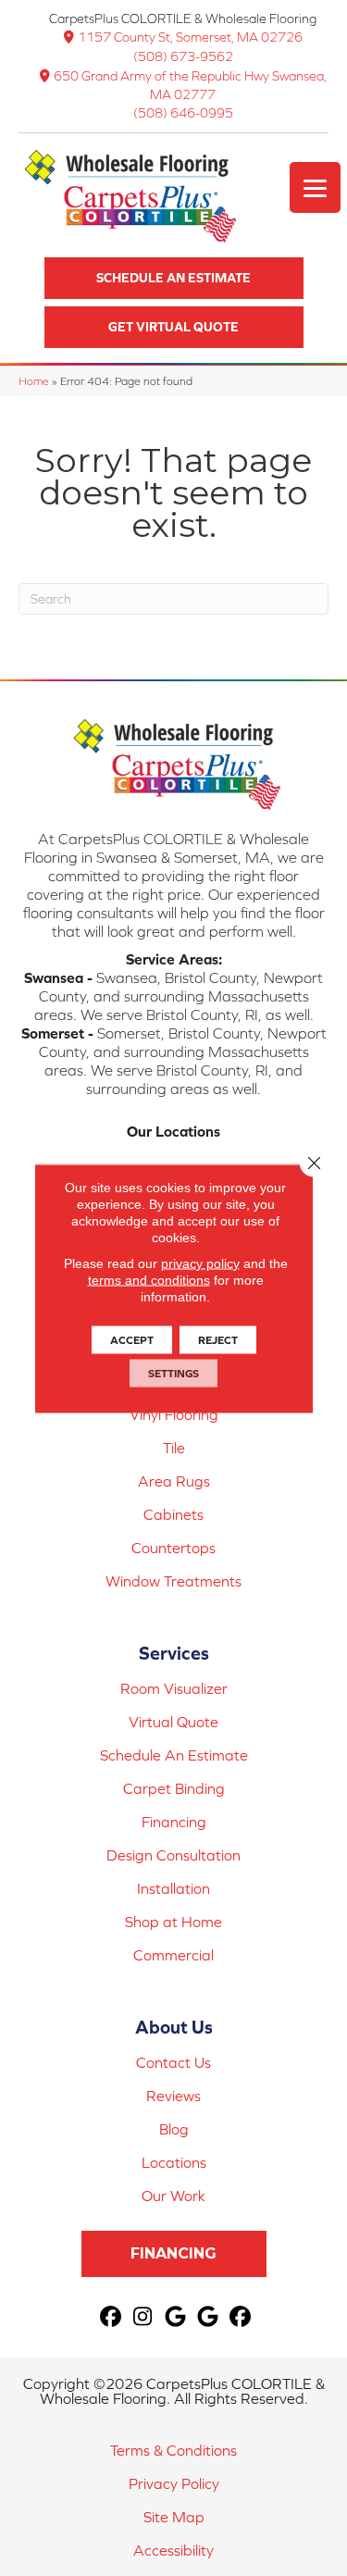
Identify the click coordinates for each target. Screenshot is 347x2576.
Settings (173, 1373)
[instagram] (143, 2317)
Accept (132, 1339)
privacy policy (200, 1263)
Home (34, 381)
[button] (174, 278)
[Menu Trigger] (315, 187)
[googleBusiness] (175, 2317)
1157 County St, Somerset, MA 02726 (190, 37)
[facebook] (111, 2317)
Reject (218, 1339)
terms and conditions (149, 1279)
